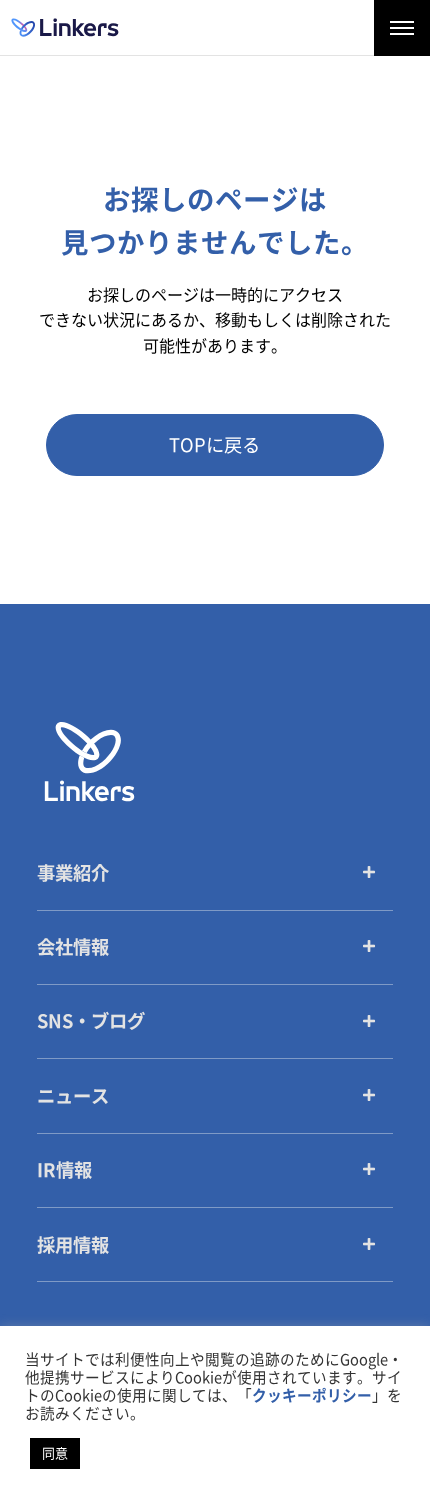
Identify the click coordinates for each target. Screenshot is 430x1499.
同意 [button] (55, 1453)
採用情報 (73, 1245)
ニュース (73, 1096)
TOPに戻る (214, 445)
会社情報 (73, 947)
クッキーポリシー (312, 1395)
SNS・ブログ (91, 1021)
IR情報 (64, 1170)
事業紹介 (73, 873)
